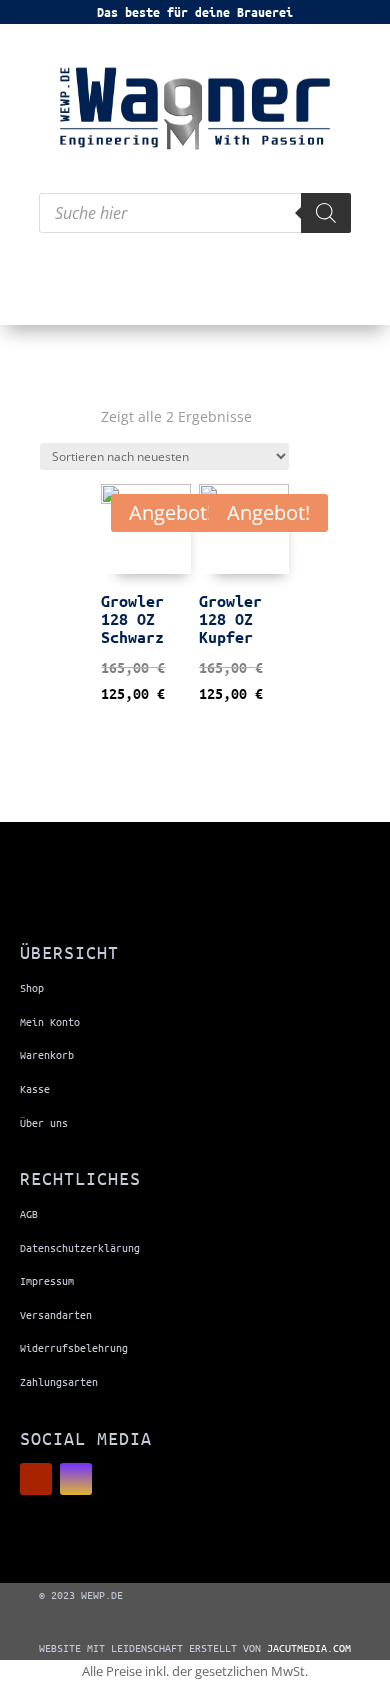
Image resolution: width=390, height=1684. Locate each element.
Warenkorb (47, 1054)
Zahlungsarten (59, 1381)
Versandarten (56, 1314)
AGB (29, 1213)
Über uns (44, 1122)
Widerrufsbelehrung (74, 1347)
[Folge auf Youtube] (36, 1479)
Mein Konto (50, 1021)
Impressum (47, 1280)
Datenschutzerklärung (80, 1247)
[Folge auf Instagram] (76, 1479)
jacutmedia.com (309, 1647)
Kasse (35, 1088)
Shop (32, 987)
